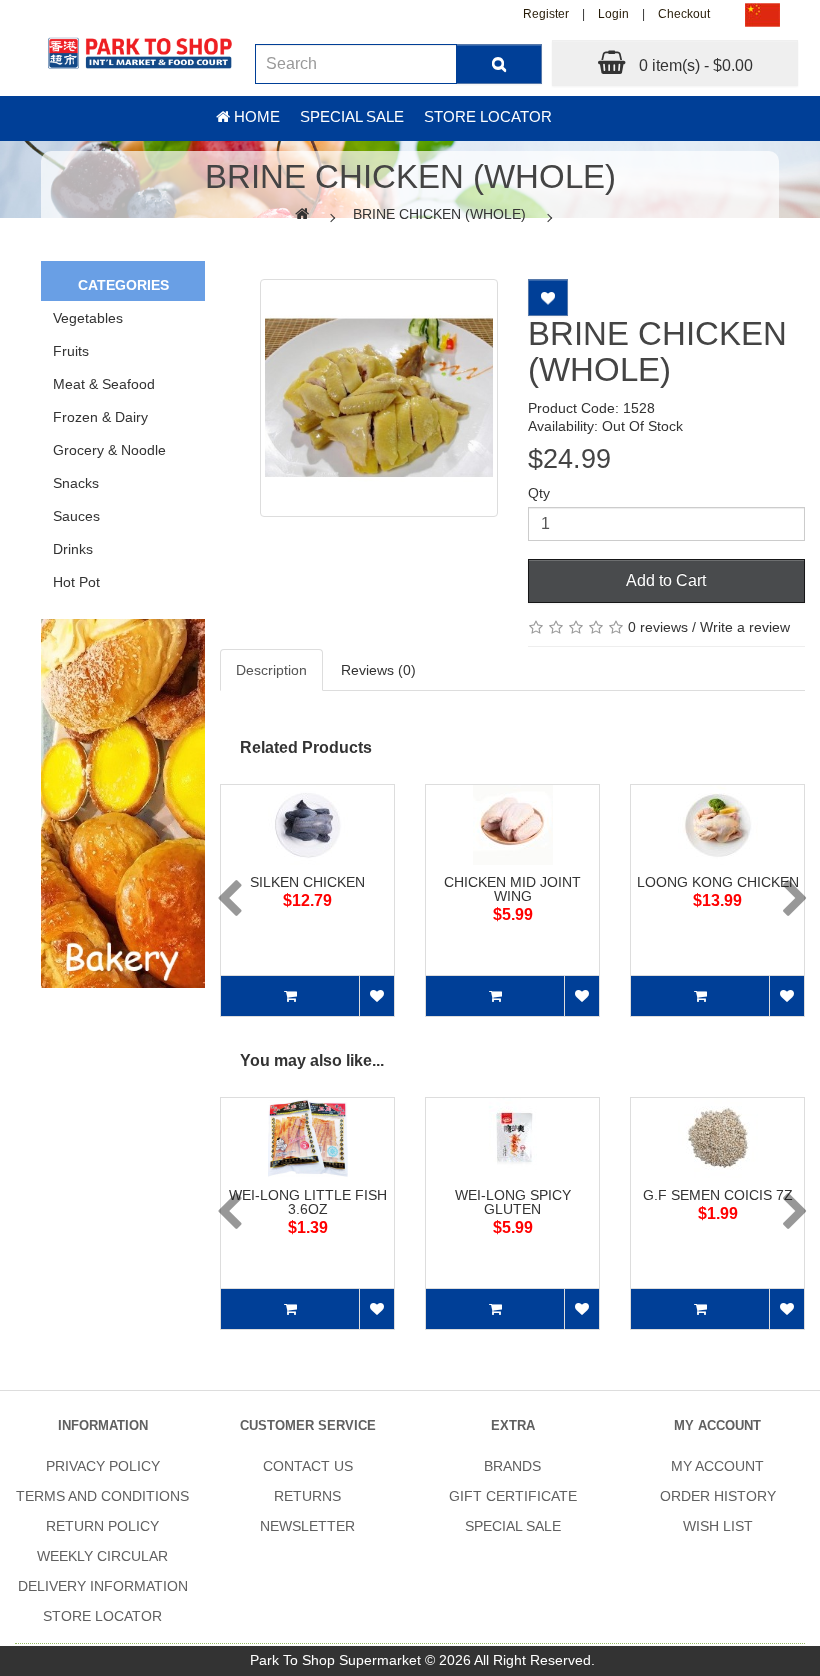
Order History (718, 1496)
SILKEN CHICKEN (307, 882)
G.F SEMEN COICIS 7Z (718, 1195)
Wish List (718, 1526)
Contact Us (308, 1466)
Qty (539, 493)
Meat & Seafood (104, 384)
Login (613, 14)
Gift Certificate (513, 1496)
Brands (512, 1466)
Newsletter (307, 1526)
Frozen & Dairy (100, 417)
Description (271, 670)
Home (255, 116)
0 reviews (658, 627)
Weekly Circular (102, 1556)
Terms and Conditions (102, 1496)
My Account (717, 1466)
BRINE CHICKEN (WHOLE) (439, 214)
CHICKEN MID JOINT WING (512, 889)
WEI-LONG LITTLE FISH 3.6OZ (308, 1202)
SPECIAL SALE (513, 1526)
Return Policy (102, 1526)
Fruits (71, 351)
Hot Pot (76, 582)
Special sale (352, 116)
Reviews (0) (378, 670)
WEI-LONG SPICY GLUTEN (513, 1202)
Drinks (73, 549)
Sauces (76, 516)
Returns (307, 1496)
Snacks (76, 483)
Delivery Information (103, 1586)
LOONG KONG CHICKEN (718, 882)
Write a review (745, 627)
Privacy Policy (103, 1466)
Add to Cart (666, 580)
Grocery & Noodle (109, 450)
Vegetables (88, 318)
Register (546, 14)
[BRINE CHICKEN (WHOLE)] (379, 398)
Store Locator (488, 116)
